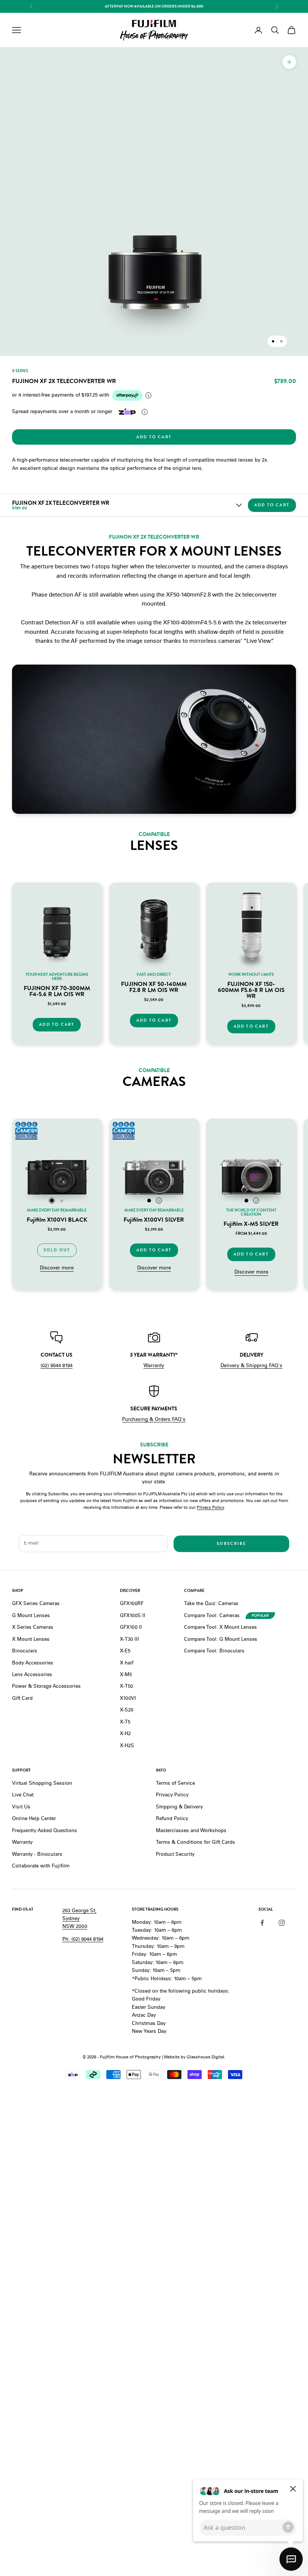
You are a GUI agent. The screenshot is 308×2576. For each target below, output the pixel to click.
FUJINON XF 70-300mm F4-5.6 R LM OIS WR (57, 991)
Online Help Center (34, 1819)
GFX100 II (131, 1628)
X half (127, 1664)
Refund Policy (172, 1819)
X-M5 (126, 1675)
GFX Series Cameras (36, 1604)
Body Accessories (33, 1664)
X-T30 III (129, 1640)
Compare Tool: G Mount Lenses (221, 1640)
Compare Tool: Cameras (212, 1616)
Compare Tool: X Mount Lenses (220, 1628)
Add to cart (154, 437)
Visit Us (21, 1807)
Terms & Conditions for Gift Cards (196, 1843)
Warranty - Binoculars (37, 1855)
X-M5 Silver (251, 1224)
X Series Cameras (33, 1628)
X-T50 (126, 1687)
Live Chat (23, 1795)
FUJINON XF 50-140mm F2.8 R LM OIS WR (154, 987)
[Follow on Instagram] (282, 1923)
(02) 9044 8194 (57, 1366)
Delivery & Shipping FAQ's (251, 1366)
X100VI (128, 1699)
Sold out (57, 1250)
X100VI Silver (154, 1220)
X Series (20, 371)
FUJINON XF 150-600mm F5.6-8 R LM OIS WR (251, 990)
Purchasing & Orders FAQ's (154, 1420)
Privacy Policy (210, 1508)
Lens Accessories (32, 1675)
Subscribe (231, 1544)
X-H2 (125, 1734)
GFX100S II (133, 1616)
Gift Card (22, 1699)
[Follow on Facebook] (262, 1923)
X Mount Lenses (31, 1640)
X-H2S (127, 1746)
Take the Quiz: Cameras (211, 1604)
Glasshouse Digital (205, 2057)
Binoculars (25, 1651)
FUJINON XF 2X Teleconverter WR (61, 503)
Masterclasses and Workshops (191, 1831)
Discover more (57, 1268)
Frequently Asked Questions (45, 1831)
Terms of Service (175, 1784)
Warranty (154, 1366)
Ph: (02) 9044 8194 (83, 1940)
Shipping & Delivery (179, 1807)
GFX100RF (132, 1604)
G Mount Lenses (31, 1616)
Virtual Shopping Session (42, 1784)
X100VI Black (57, 1220)
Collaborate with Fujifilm (41, 1867)
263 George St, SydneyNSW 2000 (79, 1919)
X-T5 (125, 1723)
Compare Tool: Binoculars (214, 1651)
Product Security (175, 1855)
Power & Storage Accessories (46, 1687)
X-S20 (127, 1711)
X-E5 (125, 1651)
